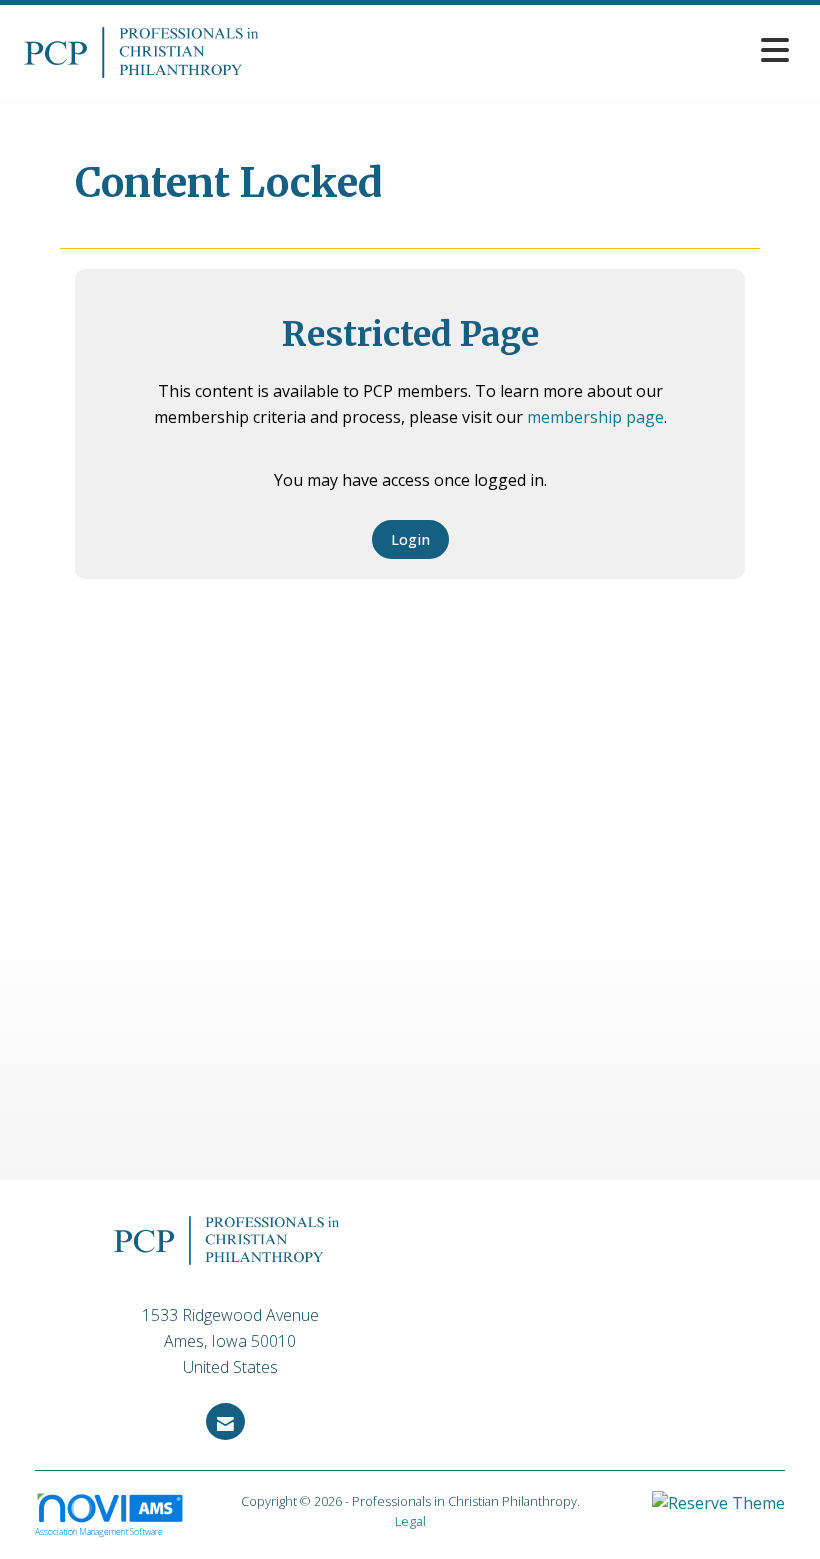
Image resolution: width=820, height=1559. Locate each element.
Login (410, 539)
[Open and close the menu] (537, 49)
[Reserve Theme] (718, 1511)
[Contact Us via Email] (225, 1421)
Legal (410, 1521)
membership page (595, 417)
